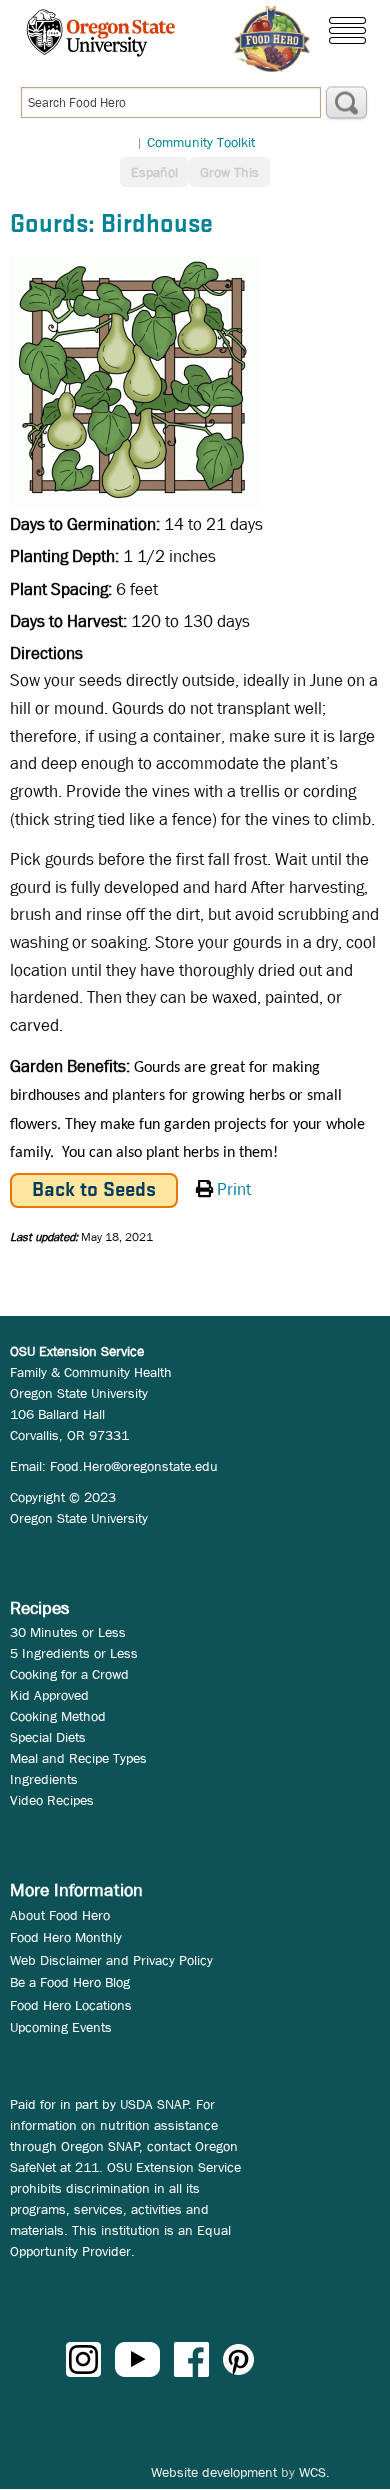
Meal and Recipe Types (78, 1758)
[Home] (272, 39)
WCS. (314, 2472)
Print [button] (234, 1189)
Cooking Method (58, 1716)
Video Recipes (52, 1800)
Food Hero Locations (71, 2005)
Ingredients (44, 1779)
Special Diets (48, 1737)
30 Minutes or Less (68, 1632)
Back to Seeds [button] (94, 1190)
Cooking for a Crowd (69, 1674)
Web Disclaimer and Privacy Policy (111, 1960)
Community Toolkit (201, 142)
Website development (214, 2472)
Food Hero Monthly (66, 1937)
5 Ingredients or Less (74, 1653)
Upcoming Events (61, 2027)
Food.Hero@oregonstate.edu (134, 1466)
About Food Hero (60, 1915)
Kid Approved (49, 1695)
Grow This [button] (229, 172)
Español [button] (154, 172)
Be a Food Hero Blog (70, 1982)
